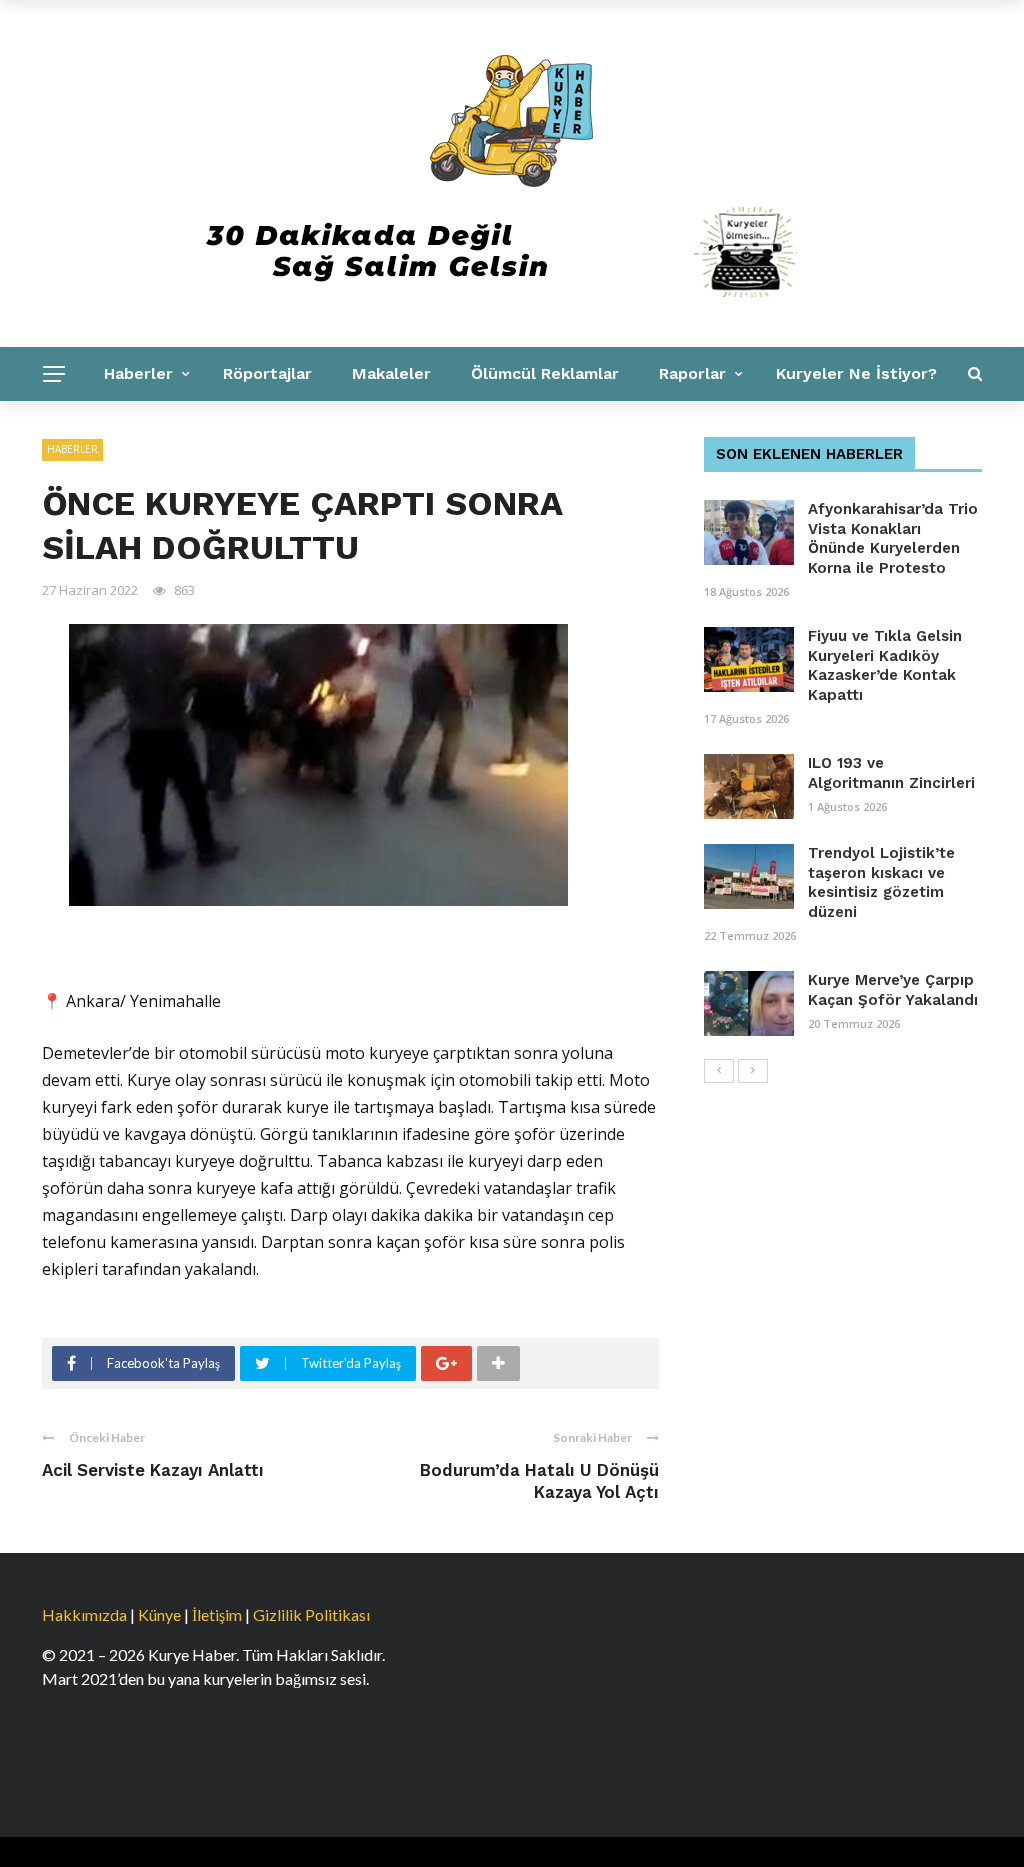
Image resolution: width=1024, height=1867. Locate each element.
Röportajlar (267, 373)
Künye (159, 1614)
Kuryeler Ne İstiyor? (856, 373)
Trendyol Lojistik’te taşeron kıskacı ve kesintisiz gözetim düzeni (881, 882)
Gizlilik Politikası (311, 1614)
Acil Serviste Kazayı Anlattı (153, 1470)
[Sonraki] (753, 1071)
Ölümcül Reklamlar (545, 373)
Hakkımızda (84, 1614)
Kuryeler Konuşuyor (140, 427)
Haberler (138, 373)
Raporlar (692, 373)
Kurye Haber (308, 427)
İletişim (217, 1614)
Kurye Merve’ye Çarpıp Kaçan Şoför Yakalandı (893, 990)
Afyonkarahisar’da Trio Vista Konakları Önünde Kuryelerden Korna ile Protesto (893, 538)
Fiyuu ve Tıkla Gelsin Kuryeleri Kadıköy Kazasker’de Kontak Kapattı (885, 665)
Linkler (424, 427)
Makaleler (391, 373)
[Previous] (719, 1071)
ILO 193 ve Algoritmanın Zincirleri (891, 773)
